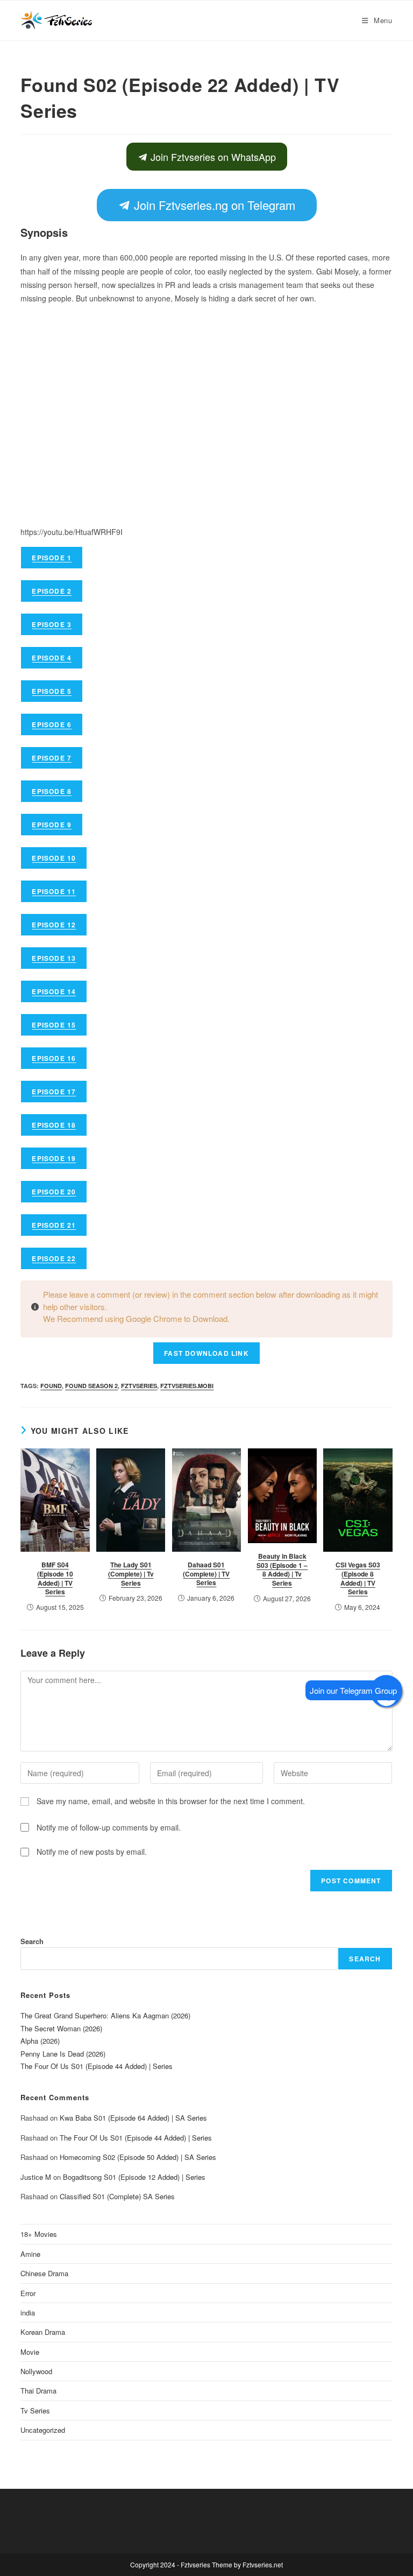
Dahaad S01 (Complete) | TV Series (206, 1574)
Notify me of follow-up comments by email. (109, 1827)
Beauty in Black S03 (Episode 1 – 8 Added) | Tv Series (282, 1569)
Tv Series (35, 2410)
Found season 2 (91, 1386)
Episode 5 (52, 691)
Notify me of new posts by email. (92, 1852)
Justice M (36, 2177)
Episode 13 (54, 958)
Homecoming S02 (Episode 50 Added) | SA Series (138, 2157)
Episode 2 (52, 591)
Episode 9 (52, 825)
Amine (30, 2254)
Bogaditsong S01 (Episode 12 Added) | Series (134, 2177)
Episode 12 (54, 925)
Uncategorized (43, 2430)
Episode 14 (54, 991)
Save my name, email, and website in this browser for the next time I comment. (171, 1801)
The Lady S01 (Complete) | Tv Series (131, 1574)
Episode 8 (52, 791)
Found (51, 1386)
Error (28, 2293)
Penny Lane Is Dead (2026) (63, 2054)
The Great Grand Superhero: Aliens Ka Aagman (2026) (105, 2015)
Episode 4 (52, 658)
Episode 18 (54, 1125)
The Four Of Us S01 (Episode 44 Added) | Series (97, 2066)
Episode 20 (54, 1192)
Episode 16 (54, 1058)
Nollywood (36, 2371)
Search (32, 1941)
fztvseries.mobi (187, 1386)
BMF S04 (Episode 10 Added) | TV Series (55, 1578)
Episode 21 (54, 1225)
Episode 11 (54, 891)
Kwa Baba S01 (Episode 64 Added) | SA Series (133, 2118)
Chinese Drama (44, 2273)
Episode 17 (54, 1092)
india (28, 2313)
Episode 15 (54, 1025)
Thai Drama (38, 2391)
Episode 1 (52, 558)
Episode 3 (52, 624)
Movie (30, 2352)
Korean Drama (43, 2332)
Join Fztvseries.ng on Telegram (212, 205)
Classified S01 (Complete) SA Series (117, 2196)
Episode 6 (52, 724)
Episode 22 (54, 1258)
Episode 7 (52, 758)
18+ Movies (39, 2234)
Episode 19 (54, 1158)
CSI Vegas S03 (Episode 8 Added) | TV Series (358, 1578)
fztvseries (139, 1386)
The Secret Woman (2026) (61, 2028)
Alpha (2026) (40, 2041)
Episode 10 (54, 858)
